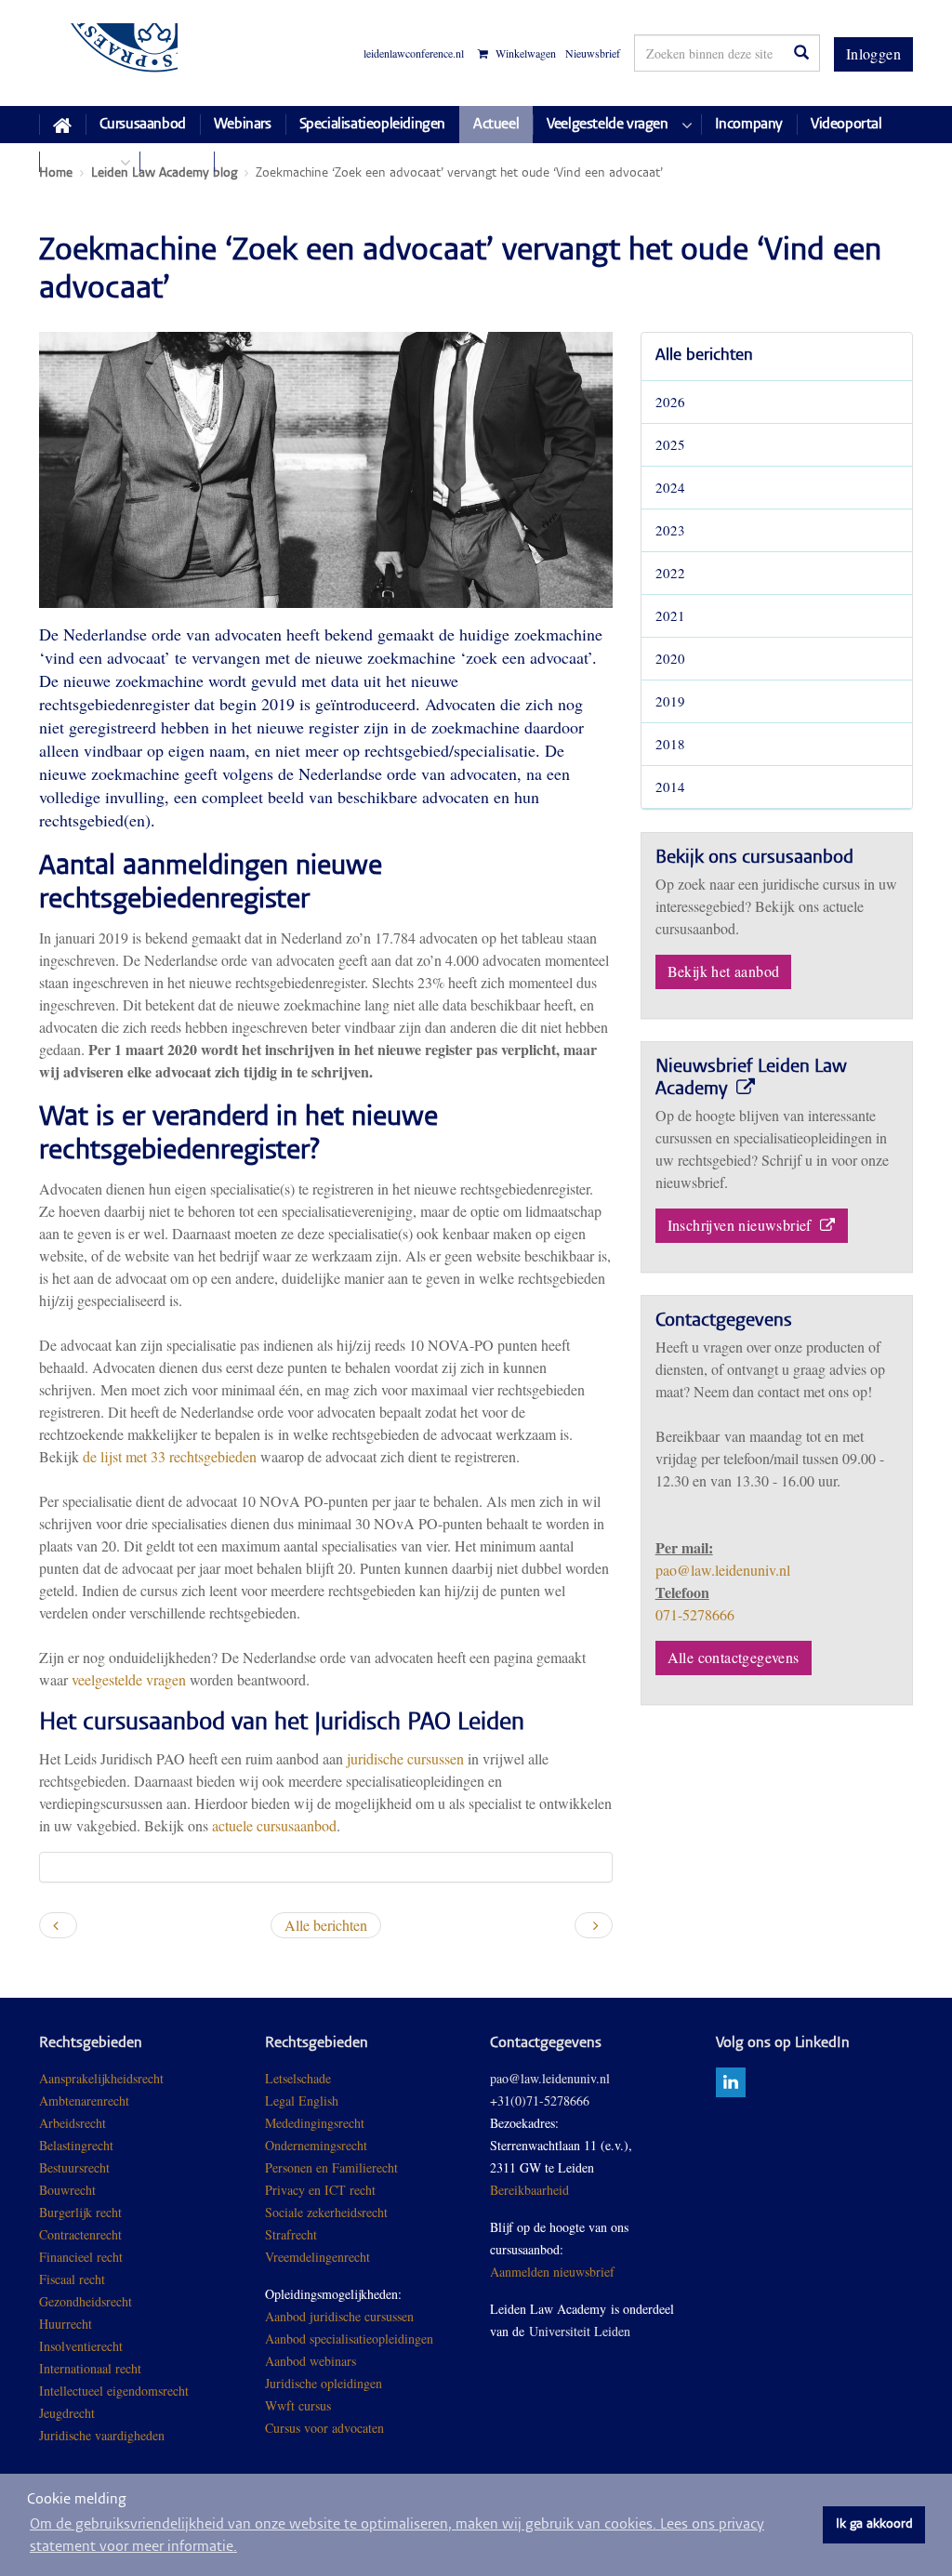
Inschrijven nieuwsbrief (742, 1225)
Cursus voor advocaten (324, 2428)
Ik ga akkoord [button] (874, 2525)
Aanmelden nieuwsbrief (552, 2272)
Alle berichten (704, 356)
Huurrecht (66, 2324)
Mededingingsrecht (315, 2123)
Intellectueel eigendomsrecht (114, 2391)
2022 (670, 573)
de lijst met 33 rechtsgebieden (170, 1456)
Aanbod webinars (311, 2361)
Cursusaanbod (143, 125)
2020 (670, 658)
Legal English (302, 2100)
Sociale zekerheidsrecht (326, 2212)
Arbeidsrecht (73, 2123)
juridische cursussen (407, 1758)
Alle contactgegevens (734, 1657)
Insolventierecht (81, 2346)
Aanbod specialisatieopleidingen (349, 2338)
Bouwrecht (67, 2190)
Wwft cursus (298, 2405)
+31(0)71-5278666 (540, 2100)
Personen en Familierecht (331, 2167)
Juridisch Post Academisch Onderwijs (108, 53)
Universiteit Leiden (580, 2331)
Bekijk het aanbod (724, 971)
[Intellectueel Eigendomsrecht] (167, 2435)
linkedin (731, 2082)
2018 (670, 744)
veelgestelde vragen (129, 1679)
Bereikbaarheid (529, 2190)
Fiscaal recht (72, 2279)
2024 (670, 487)
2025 (670, 444)
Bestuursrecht (74, 2167)
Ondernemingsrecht (316, 2145)
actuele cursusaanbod (274, 1825)
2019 (670, 701)
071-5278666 (695, 1614)
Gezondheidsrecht (86, 2301)
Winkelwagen (524, 53)
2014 (670, 786)
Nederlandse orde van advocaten (172, 634)
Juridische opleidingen (324, 2383)
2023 (670, 530)
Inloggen (873, 53)
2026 (670, 402)
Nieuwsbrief (593, 53)
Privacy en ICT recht (320, 2190)
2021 (670, 615)
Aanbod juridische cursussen (339, 2316)
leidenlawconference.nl (414, 53)
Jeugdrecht (67, 2413)
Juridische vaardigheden (102, 2435)
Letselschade (298, 2078)
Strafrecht (291, 2234)
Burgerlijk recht (80, 2212)
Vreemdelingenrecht (317, 2257)
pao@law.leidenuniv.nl (723, 1570)
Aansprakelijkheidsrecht (101, 2078)
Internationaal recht (90, 2368)
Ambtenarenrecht (84, 2100)
